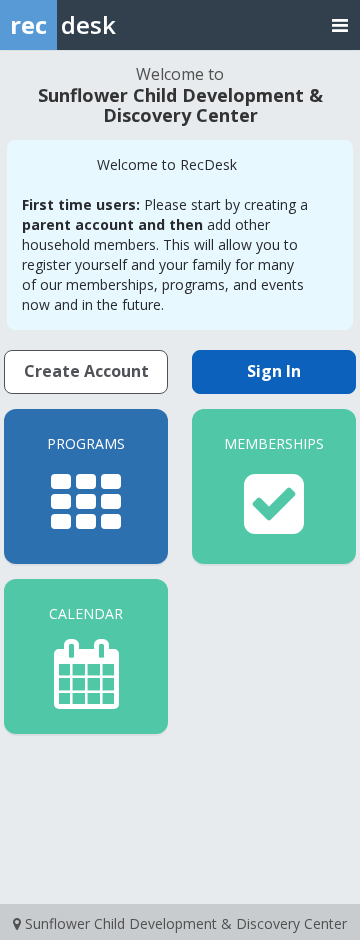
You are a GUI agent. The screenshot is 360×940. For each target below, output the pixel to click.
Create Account (86, 371)
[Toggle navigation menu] (340, 24)
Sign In (274, 371)
